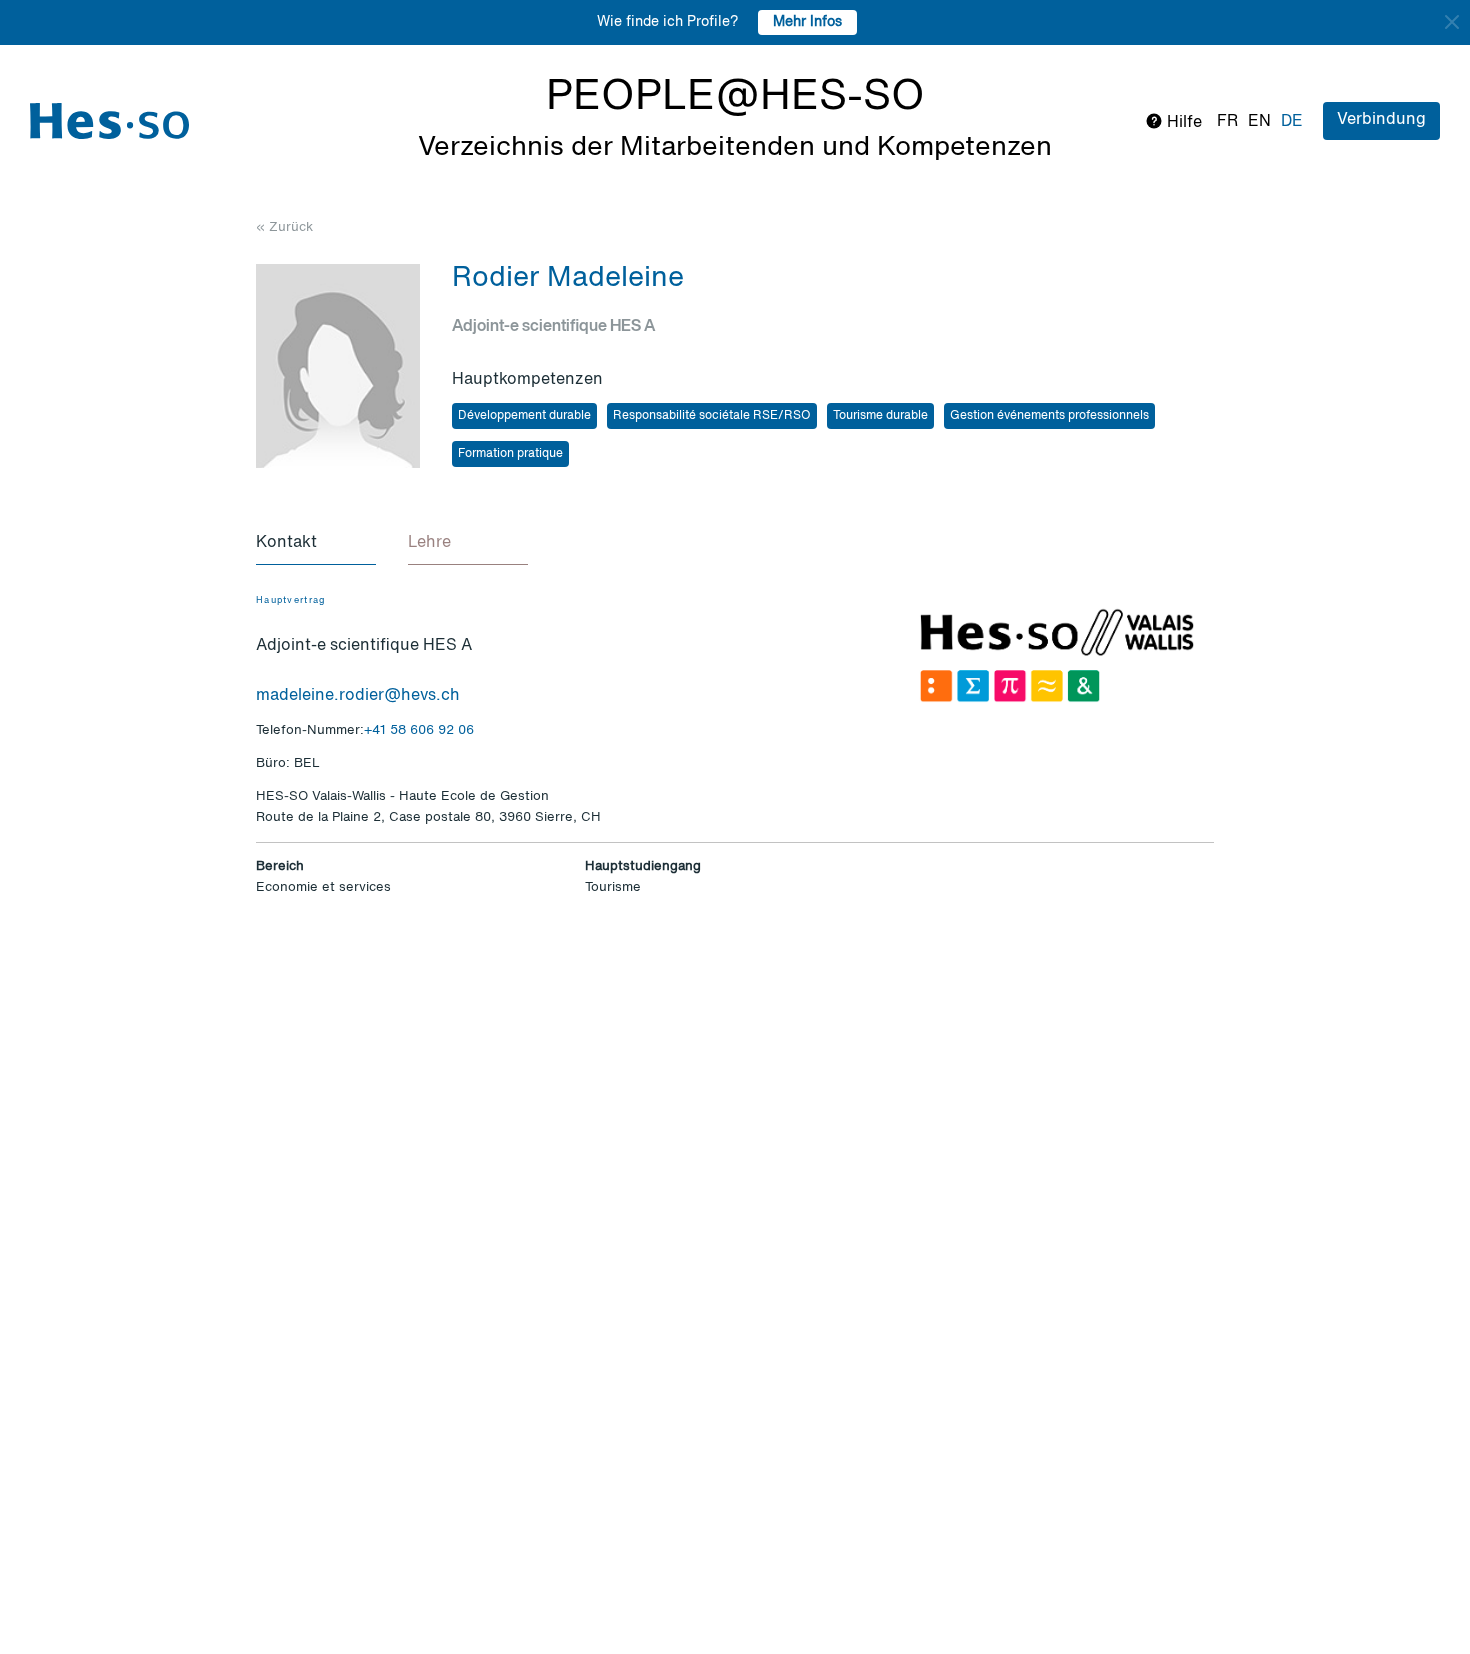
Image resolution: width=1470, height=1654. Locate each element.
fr (1227, 122)
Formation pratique (510, 454)
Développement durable (524, 416)
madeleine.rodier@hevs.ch (358, 696)
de (1292, 122)
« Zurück (284, 227)
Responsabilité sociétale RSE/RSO (712, 416)
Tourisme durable (880, 416)
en (1259, 122)
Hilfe (1182, 123)
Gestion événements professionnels (1049, 416)
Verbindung (1381, 120)
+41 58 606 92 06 (419, 730)
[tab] (316, 544)
